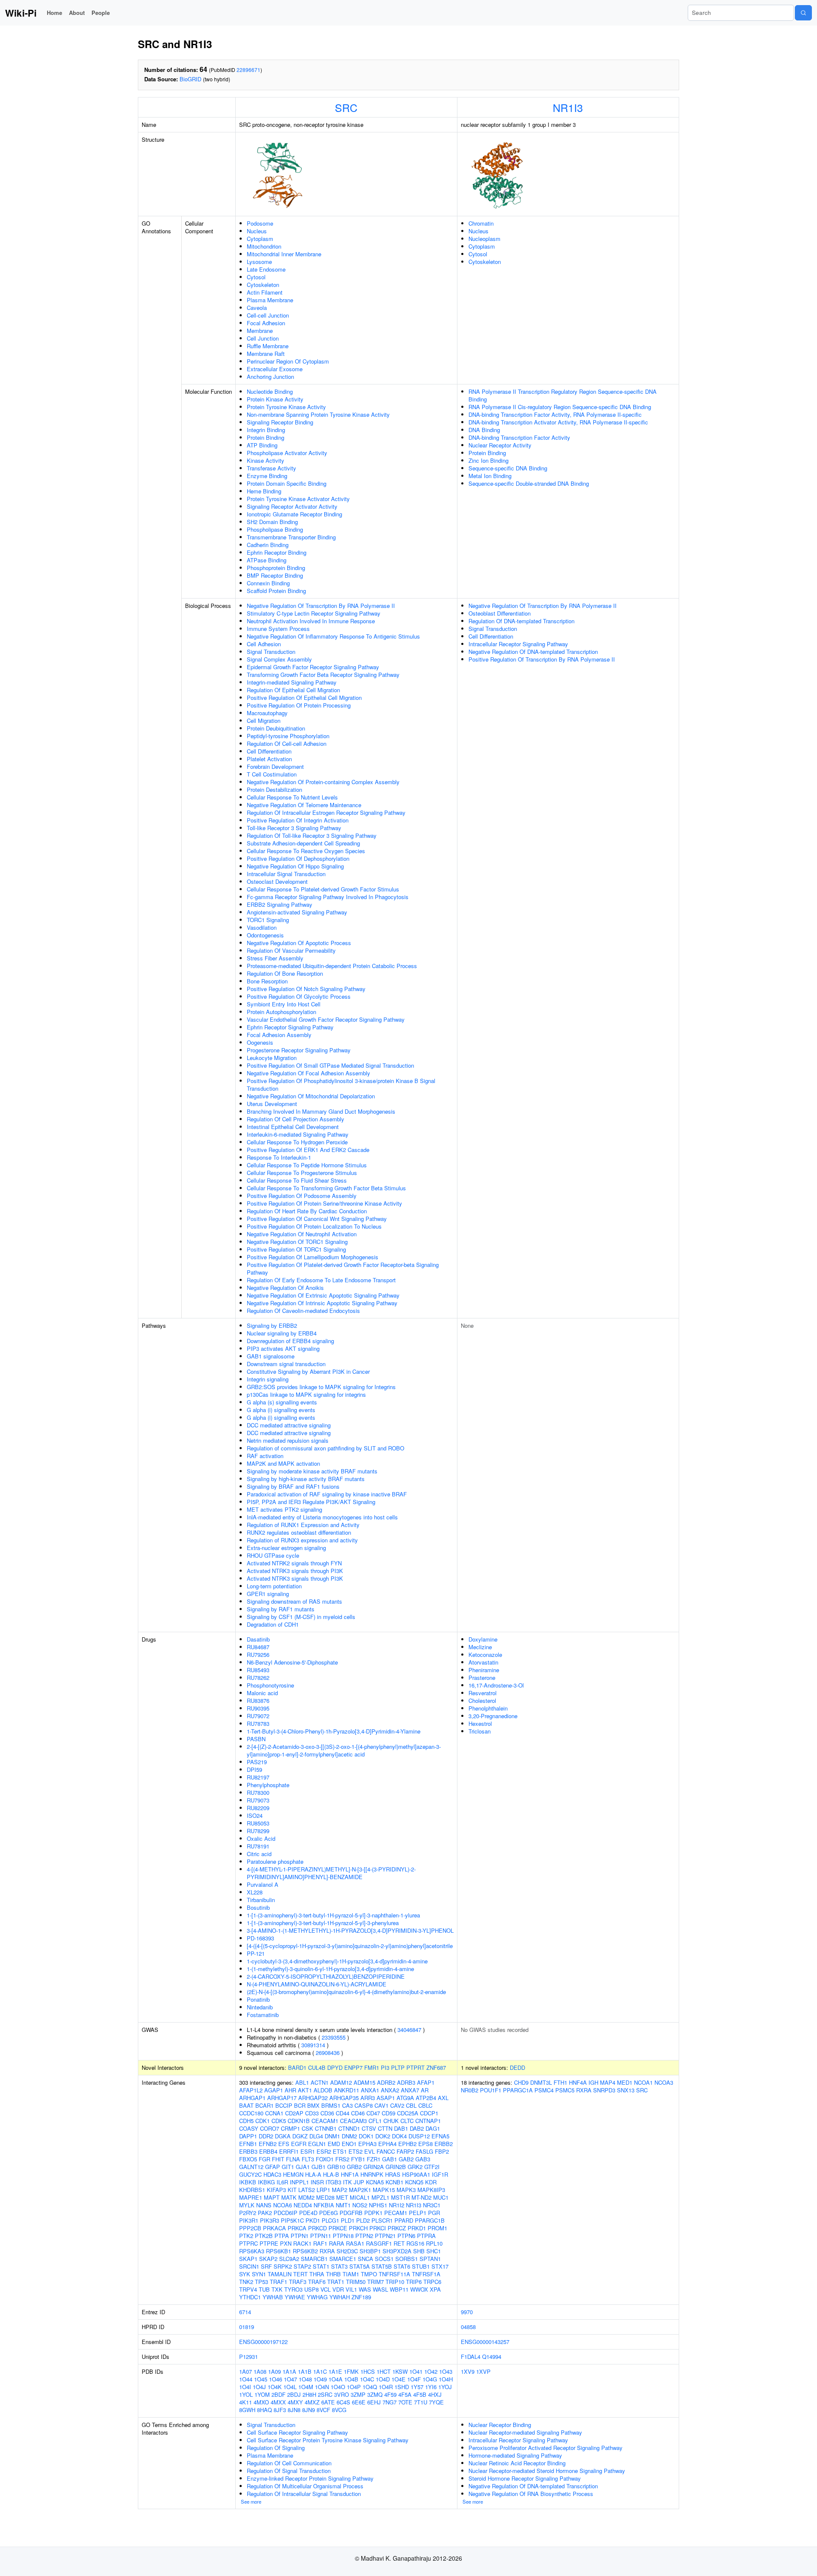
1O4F (414, 2379)
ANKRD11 (347, 2090)
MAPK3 (406, 2190)
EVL (370, 2151)
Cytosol (256, 277)
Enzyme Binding (267, 476)
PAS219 (257, 1762)
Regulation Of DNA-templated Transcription (521, 621)
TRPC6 (432, 2282)
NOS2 (360, 2205)
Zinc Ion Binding (488, 460)
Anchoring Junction (270, 377)
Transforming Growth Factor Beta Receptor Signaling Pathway (323, 675)
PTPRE (269, 2243)
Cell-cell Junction (268, 315)
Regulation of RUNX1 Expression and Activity (303, 1525)
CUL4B (317, 2067)
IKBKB (248, 2182)
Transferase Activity (271, 468)
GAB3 (423, 2159)
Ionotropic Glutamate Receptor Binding (294, 514)
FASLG (424, 2151)
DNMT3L (541, 2082)
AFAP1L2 (251, 2090)
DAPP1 (248, 2136)
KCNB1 (394, 2182)
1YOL (246, 2394)
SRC (346, 107)
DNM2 (349, 2136)
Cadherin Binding (268, 545)
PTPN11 (321, 2236)
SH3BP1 (370, 2251)
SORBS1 (407, 2259)
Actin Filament (265, 292)
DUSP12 (419, 2136)
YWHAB (273, 2297)
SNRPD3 (604, 2090)
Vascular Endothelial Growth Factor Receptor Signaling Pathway (326, 1019)
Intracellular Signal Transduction (286, 874)
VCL (326, 2289)
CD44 (343, 2113)
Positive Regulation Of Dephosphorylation (298, 858)
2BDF (279, 2394)
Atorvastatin (483, 1662)
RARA (337, 2243)
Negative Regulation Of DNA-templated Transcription (533, 652)
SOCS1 (384, 2259)
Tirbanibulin (261, 1900)
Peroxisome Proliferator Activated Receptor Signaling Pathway (546, 2448)
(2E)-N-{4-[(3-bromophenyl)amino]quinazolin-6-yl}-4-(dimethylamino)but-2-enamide (346, 1992)
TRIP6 (414, 2282)
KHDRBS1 (252, 2190)
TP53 (261, 2282)
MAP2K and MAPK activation (283, 1463)
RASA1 (355, 2243)
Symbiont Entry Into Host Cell (284, 1004)
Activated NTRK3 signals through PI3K (295, 1571)
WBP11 (399, 2289)
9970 (467, 2312)
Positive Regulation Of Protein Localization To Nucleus (314, 1226)
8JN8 (294, 2410)
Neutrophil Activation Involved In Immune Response (311, 621)
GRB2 (354, 2167)
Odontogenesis (265, 935)
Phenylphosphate (268, 1785)
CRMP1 (290, 2128)
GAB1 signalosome (271, 1356)
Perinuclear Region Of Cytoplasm (288, 361)
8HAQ (264, 2410)
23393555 (334, 2037)
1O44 (246, 2379)
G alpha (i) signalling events (281, 1410)
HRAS (393, 2174)
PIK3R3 (270, 2220)
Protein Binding (266, 437)
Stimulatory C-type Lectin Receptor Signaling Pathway (314, 613)
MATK (289, 2197)
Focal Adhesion (266, 323)
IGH (593, 2082)
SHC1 (434, 2251)
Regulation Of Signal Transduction (289, 2471)
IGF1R (440, 2174)
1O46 (276, 2379)
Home (54, 13)
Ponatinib (258, 1999)
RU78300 (258, 1792)
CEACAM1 (325, 2121)
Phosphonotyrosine (270, 1685)
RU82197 (258, 1777)
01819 (247, 2327)
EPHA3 (367, 2144)
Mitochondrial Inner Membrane (284, 254)
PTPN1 (300, 2236)
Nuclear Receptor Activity (500, 445)
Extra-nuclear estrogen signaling (286, 1548)
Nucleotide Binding (270, 391)
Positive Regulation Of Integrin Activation (298, 820)
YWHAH (340, 2297)
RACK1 (302, 2243)
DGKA (283, 2136)
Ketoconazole (485, 1655)
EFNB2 (268, 2144)
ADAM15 (364, 2082)
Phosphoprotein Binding (276, 568)
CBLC (425, 2105)
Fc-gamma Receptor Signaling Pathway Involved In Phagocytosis (328, 897)
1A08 (260, 2371)
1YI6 (431, 2387)
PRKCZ (397, 2228)
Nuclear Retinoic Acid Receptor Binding (517, 2463)
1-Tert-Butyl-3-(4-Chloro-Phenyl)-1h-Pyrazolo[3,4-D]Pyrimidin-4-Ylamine (334, 1731)
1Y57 (417, 2387)
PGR (434, 2213)
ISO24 (255, 1815)
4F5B (420, 2394)
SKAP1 (248, 2259)
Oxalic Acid (261, 1838)
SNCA (366, 2259)
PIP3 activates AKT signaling (283, 1348)
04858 (468, 2327)
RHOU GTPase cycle (273, 1555)
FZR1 (374, 2159)
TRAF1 (279, 2282)
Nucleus (257, 231)
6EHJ (374, 2402)
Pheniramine (484, 1670)
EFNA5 (440, 2136)
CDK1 (263, 2121)
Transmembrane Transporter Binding (291, 537)
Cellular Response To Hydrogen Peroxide (297, 1142)
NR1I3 (568, 107)
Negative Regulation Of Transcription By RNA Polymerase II (321, 606)
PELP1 (418, 2213)
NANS (264, 2205)
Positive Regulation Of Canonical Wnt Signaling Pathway (317, 1219)
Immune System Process (278, 629)
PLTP (398, 2067)
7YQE (436, 2402)
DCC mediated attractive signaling (289, 1425)
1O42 (431, 2371)
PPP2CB (250, 2228)
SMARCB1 (314, 2259)
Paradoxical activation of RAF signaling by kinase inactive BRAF (327, 1494)
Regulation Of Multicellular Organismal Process (305, 2486)
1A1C (320, 2371)
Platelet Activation (269, 759)
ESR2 (324, 2151)
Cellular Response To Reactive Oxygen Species (306, 851)
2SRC (325, 2394)
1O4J (259, 2387)
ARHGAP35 (344, 2098)
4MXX (278, 2402)
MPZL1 (380, 2197)
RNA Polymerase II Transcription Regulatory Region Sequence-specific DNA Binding (563, 395)
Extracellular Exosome (275, 369)
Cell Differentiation (269, 751)
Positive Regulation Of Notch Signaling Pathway (306, 989)
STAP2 (302, 2266)
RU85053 (258, 1823)
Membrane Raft (266, 354)
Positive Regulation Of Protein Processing (299, 705)
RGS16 (415, 2243)
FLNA (293, 2159)
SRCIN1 (249, 2266)
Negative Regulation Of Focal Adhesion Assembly (309, 1073)
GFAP (273, 2167)
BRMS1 (331, 2105)
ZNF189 (361, 2297)
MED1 (625, 2082)
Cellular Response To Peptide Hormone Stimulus (307, 1165)
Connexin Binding (268, 583)
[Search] (803, 13)
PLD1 (348, 2220)
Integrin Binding (266, 430)
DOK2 (383, 2136)
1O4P (354, 2387)
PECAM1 (396, 2213)
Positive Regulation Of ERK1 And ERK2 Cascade (308, 1150)
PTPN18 (343, 2236)
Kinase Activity (266, 460)
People (101, 13)
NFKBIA (324, 2205)
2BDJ (294, 2394)
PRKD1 (417, 2228)
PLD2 (363, 2220)
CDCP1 (429, 2113)
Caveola (257, 308)
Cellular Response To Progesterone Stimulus (302, 1173)
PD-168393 (260, 1938)
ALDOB (323, 2090)
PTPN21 (385, 2236)
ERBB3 (248, 2151)
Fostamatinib (263, 2015)
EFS (284, 2144)
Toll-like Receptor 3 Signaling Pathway (294, 828)
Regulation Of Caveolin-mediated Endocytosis (303, 1311)
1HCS (368, 2371)
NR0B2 (470, 2090)
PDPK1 (373, 2213)
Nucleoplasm (484, 239)
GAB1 (390, 2159)
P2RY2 (248, 2213)
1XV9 (468, 2371)
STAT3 (339, 2266)
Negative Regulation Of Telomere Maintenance (304, 805)
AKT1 (305, 2090)
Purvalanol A (263, 1884)
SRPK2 (283, 2266)
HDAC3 (272, 2174)
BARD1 (297, 2067)
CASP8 (364, 2105)
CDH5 (246, 2121)
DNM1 (332, 2136)
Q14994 (492, 2357)
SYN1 (259, 2274)
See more (251, 2501)
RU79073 (258, 1800)
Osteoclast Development (277, 881)
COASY (249, 2128)
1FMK (351, 2371)
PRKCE (338, 2228)
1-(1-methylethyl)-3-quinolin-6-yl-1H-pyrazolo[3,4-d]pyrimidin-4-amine (330, 1969)
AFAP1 (426, 2082)
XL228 (255, 1892)
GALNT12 (251, 2167)
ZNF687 (436, 2067)
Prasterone (482, 1678)
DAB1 (401, 2128)
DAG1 (433, 2128)
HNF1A (350, 2174)
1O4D (383, 2379)
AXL (443, 2098)
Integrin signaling (268, 1379)
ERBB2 (444, 2144)
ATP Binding (262, 445)
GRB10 (336, 2167)
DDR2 (266, 2136)
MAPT (272, 2197)
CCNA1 (274, 2113)
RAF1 (320, 2243)
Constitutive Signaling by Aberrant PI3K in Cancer (308, 1371)
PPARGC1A (518, 2090)
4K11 (246, 2402)
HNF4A (578, 2082)
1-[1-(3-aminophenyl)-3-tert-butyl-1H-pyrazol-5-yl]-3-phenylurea (323, 1923)
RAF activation (265, 1456)
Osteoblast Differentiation (500, 613)
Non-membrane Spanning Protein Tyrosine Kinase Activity (318, 414)
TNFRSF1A (426, 2274)
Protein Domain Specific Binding (287, 483)
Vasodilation (262, 927)
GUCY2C (250, 2174)
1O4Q (370, 2387)
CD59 (389, 2113)
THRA (317, 2274)
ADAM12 (341, 2082)
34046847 (409, 2030)
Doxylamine (483, 1639)
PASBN (256, 1739)
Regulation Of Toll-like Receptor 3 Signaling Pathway (312, 835)
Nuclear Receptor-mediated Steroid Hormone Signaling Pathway (547, 2471)
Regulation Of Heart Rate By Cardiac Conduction (307, 1211)
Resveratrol (483, 1693)
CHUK (391, 2121)
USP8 (311, 2289)
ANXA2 (390, 2090)
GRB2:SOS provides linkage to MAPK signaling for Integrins (321, 1387)
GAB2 (406, 2159)
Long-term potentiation (274, 1586)
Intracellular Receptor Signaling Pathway (518, 644)
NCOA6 (283, 2205)
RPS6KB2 (305, 2251)
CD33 (312, 2113)
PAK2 (265, 2213)
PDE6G (329, 2213)
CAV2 (397, 2105)
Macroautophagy (267, 713)
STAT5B (382, 2266)
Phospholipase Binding (275, 529)
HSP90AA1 (416, 2174)
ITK (347, 2182)
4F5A (405, 2394)
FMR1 (372, 2067)
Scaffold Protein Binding (276, 591)
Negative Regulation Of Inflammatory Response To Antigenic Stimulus (333, 636)
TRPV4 (248, 2289)
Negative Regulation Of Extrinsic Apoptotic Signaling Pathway (323, 1295)
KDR (431, 2182)
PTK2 (246, 2236)
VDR (338, 2289)
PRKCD (317, 2228)
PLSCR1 (382, 2220)
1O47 (290, 2379)
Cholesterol (482, 1701)
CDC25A (408, 2113)
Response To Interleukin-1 (279, 1157)
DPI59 (254, 1769)
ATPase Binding (267, 560)
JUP (359, 2182)
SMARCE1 (343, 2259)
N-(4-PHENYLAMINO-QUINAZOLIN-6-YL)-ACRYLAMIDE (317, 1984)
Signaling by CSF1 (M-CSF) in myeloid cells (301, 1617)
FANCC (386, 2151)
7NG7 (390, 2402)
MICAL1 (360, 2197)
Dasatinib (258, 1639)
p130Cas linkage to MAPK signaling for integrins (306, 1394)
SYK (245, 2274)
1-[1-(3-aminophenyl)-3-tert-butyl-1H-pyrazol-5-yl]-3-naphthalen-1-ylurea (333, 1915)
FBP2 (442, 2151)
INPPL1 (299, 2182)
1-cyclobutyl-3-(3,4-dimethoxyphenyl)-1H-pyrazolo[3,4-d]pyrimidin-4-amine (337, 1961)
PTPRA (426, 2236)
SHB (419, 2251)
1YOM (262, 2394)
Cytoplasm (260, 239)
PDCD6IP (286, 2213)
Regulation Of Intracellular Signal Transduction (304, 2494)
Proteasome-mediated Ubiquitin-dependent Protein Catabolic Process (332, 966)
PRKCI (378, 2228)
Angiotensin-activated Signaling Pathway (297, 912)
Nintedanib (260, 2007)
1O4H (446, 2379)
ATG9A (405, 2098)
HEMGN (293, 2174)
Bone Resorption (267, 981)
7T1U (421, 2402)
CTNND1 (349, 2128)
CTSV (369, 2128)
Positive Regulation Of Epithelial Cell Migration (304, 698)
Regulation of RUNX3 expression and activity (302, 1540)
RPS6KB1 (279, 2251)
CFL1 (375, 2121)
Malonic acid (262, 1693)
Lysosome (259, 262)
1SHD (402, 2387)
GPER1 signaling (268, 1594)
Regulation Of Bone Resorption (285, 973)
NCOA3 (664, 2082)
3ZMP (358, 2394)
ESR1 (308, 2151)
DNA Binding (484, 430)
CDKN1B (299, 2121)
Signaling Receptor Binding (280, 422)
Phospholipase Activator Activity (287, 453)
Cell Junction (263, 338)
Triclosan (480, 1731)
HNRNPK (372, 2174)
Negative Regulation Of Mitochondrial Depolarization (311, 1096)
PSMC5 (565, 2090)
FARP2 (405, 2151)
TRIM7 (376, 2282)
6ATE (328, 2402)
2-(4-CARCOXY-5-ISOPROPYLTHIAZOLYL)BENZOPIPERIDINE (326, 1976)
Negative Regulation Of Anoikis (285, 1288)
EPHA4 (387, 2144)
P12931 (249, 2357)
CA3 (347, 2105)
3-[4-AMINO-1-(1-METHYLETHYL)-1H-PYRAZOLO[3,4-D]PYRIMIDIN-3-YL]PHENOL (350, 1930)
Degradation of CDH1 (273, 1624)
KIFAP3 (276, 2190)
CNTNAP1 (428, 2121)
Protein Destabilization (274, 789)
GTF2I (432, 2167)
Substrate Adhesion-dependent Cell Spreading (303, 843)
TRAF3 (298, 2282)
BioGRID (190, 79)
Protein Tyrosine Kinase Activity (286, 407)
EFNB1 (248, 2144)
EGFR (299, 2144)
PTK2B (264, 2236)
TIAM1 (351, 2274)
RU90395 (258, 1708)
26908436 (328, 2053)
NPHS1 (378, 2205)
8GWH (247, 2410)
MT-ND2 (421, 2197)
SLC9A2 (289, 2259)
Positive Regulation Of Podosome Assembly (302, 1196)
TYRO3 (293, 2289)
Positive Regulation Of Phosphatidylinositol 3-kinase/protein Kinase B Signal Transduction (341, 1085)
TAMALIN (280, 2274)
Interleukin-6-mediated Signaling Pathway (298, 1134)
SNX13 (626, 2090)
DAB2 (417, 2128)
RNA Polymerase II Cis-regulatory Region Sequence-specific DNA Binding (560, 407)
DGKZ (300, 2136)
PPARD (404, 2220)
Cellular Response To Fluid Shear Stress (297, 1180)
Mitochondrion (264, 246)
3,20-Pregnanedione (493, 1716)
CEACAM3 (353, 2121)
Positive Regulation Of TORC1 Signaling (296, 1249)
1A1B (305, 2371)
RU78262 (258, 1678)
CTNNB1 (326, 2128)
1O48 (305, 2379)
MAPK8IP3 (431, 2190)
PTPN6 (406, 2236)
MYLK (247, 2205)
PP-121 (256, 1953)
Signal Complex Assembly (279, 659)
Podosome (260, 223)
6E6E (359, 2402)
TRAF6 (317, 2282)
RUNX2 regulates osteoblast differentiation (299, 1532)
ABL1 (302, 2082)
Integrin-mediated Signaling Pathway (292, 682)
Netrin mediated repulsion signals (288, 1440)
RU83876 (258, 1701)
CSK (307, 2128)
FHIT (278, 2159)
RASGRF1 (379, 2243)
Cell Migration (264, 721)
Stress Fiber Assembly (275, 958)
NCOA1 (643, 2082)
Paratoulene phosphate (275, 1861)
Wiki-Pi (21, 13)
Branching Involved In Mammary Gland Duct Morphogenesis (321, 1111)
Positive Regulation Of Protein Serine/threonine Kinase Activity (324, 1203)
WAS (365, 2289)
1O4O (338, 2387)
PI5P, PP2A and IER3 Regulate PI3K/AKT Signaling (311, 1502)
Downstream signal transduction (286, 1364)
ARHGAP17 (282, 2098)
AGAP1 (274, 2090)
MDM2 (306, 2197)
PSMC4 (544, 2090)
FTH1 (560, 2082)
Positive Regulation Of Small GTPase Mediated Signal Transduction (330, 1065)
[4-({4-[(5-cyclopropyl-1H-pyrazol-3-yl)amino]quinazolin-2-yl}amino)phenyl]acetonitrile (350, 1946)
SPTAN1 (430, 2259)
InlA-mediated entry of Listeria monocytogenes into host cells (322, 1517)
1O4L (290, 2387)
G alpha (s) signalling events (282, 1402)
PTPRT (416, 2067)
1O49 (320, 2379)
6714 (245, 2312)
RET (399, 2243)
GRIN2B (396, 2167)
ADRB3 (406, 2082)
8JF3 (280, 2410)
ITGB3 (333, 2182)
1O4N (322, 2387)
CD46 (358, 2113)
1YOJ (445, 2387)
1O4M (306, 2387)
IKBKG (266, 2182)
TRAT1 (336, 2282)
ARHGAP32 (313, 2098)
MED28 (325, 2197)
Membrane (260, 331)
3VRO (341, 2394)
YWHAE (295, 2297)
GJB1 (319, 2167)
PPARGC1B (430, 2220)
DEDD (517, 2067)
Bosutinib (258, 1907)
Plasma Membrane (270, 300)
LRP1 (323, 2190)
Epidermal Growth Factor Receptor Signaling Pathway (313, 667)
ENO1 (349, 2144)
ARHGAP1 (252, 2098)
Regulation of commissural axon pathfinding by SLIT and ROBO (326, 1448)
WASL (380, 2289)
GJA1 (303, 2167)
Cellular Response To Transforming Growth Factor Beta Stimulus (326, 1188)
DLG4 (316, 2136)
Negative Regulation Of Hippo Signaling (295, 866)
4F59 (390, 2394)
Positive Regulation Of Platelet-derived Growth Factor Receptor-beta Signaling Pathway (343, 1268)
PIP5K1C (292, 2220)
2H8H (309, 2394)
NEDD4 (303, 2205)
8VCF (323, 2410)
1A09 (274, 2371)
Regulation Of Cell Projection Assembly (296, 1119)
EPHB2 (407, 2144)
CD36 (327, 2113)
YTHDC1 (250, 2297)
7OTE (405, 2402)
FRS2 (342, 2159)
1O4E (399, 2379)
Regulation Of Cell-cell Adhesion (287, 744)
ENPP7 (353, 2067)
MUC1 (441, 2197)
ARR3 (368, 2098)
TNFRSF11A (394, 2274)
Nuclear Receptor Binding (500, 2425)
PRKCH (358, 2228)
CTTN (385, 2128)
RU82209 (258, 1808)
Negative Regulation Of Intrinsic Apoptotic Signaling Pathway (322, 1303)
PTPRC (249, 2243)
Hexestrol (480, 1724)
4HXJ (435, 2394)
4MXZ (312, 2402)
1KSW (400, 2371)
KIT (292, 2190)
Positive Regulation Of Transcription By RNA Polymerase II (542, 659)
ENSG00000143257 (485, 2342)
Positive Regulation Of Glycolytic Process (299, 996)
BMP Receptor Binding (275, 575)
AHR (290, 2090)
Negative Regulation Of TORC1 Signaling (297, 1242)
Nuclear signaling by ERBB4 (282, 1333)
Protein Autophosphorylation (281, 1012)
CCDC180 (251, 2113)
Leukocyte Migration (272, 1058)
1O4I (245, 2387)
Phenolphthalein (488, 1708)
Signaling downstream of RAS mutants (294, 1601)
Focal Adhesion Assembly (279, 1035)
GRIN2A (374, 2167)
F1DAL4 (471, 2357)
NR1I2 (397, 2205)
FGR (264, 2159)
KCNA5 (375, 2182)
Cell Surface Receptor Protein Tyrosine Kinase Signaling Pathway (328, 2440)
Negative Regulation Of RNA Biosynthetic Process (531, 2494)
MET (342, 2197)
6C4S (343, 2402)
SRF (266, 2266)
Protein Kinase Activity (275, 399)
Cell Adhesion (264, 644)
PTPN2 (364, 2236)
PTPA (282, 2236)
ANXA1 (370, 2090)
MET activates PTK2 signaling (284, 1509)
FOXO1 (325, 2159)
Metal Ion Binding (490, 476)
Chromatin (481, 223)
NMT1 (343, 2205)
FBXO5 (248, 2159)
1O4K (275, 2387)
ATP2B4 (426, 2098)
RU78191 (258, 1846)
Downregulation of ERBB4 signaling (290, 1341)
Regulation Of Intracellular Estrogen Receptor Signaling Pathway (326, 812)
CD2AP (294, 2113)
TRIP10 (395, 2282)
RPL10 (434, 2243)
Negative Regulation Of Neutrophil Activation (302, 1234)
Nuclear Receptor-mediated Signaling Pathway (525, 2432)
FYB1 (358, 2159)
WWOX (419, 2289)
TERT (300, 2274)
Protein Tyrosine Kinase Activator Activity (298, 499)
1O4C (367, 2379)
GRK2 (415, 2167)
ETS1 (340, 2151)
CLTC (407, 2121)
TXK (277, 2289)
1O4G (430, 2379)
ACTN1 (320, 2082)
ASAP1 (386, 2098)
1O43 (446, 2371)
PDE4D (308, 2213)
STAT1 (321, 2266)
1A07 (246, 2371)
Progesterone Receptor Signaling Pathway (299, 1050)
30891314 (313, 2045)
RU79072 (258, 1716)
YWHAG (317, 2297)
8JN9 (309, 2410)
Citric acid (259, 1854)
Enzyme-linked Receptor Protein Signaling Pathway (310, 2478)
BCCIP (284, 2105)
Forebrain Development (275, 766)
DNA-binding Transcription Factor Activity (519, 437)
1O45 (261, 2379)
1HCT (384, 2371)
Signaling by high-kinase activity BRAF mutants (306, 1479)
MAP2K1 (360, 2190)
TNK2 (246, 2282)
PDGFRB (351, 2213)
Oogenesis (260, 1042)
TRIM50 (356, 2282)
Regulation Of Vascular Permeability (291, 950)
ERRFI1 (289, 2151)
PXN (286, 2243)
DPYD (335, 2067)
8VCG (339, 2410)
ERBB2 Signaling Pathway (280, 904)
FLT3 (308, 2159)
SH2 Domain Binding (272, 522)
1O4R (386, 2387)
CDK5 (279, 2121)
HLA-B (331, 2174)
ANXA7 (410, 2090)
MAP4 (608, 2082)
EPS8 (426, 2144)
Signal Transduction (271, 652)
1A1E (335, 2371)
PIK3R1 (249, 2220)
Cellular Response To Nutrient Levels (292, 797)
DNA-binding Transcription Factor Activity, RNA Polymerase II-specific (555, 414)
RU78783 (258, 1724)
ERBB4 (268, 2151)
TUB (264, 2289)
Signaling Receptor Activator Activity (292, 506)
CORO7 (270, 2128)
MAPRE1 (251, 2197)
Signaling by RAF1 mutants (281, 1609)
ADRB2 (386, 2082)
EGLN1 (317, 2144)
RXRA (327, 2251)
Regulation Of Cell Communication (289, 2463)
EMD (334, 2144)
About (77, 13)
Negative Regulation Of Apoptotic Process (299, 943)
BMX (313, 2105)
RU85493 (258, 1670)
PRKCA (297, 2228)
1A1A (289, 2371)
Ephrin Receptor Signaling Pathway (290, 1027)
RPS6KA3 (252, 2251)
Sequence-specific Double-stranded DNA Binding (529, 483)
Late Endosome (266, 269)
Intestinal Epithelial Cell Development (293, 1127)
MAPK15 (384, 2190)
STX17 (440, 2266)
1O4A (336, 2379)
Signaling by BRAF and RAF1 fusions (293, 1486)
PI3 (385, 2067)
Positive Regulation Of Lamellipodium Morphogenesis (313, 1257)
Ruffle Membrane (268, 346)
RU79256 (258, 1655)
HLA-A (313, 2174)
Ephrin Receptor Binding (277, 552)
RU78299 (258, 1831)
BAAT (246, 2105)
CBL (411, 2105)
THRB (333, 2274)
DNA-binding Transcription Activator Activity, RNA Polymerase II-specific (558, 422)
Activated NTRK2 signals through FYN (294, 1563)
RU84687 (258, 1647)
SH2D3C (347, 2251)
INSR (317, 2182)
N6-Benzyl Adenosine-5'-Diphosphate (292, 1662)
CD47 (373, 2113)
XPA (435, 2289)
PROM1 (437, 2228)
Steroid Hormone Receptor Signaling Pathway (525, 2478)
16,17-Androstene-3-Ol (496, 1685)
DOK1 (366, 2136)
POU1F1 (491, 2090)
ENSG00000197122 (263, 2342)
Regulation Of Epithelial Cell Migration (293, 690)
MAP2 (340, 2190)
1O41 (416, 2371)
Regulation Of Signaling (276, 2448)
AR (425, 2090)
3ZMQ (375, 2394)
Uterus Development (272, 1104)
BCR (300, 2105)
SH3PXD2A (397, 2251)
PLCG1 (330, 2220)
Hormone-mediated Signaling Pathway (515, 2455)
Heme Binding (264, 491)
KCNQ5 (414, 2182)
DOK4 (399, 2136)
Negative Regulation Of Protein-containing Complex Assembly (323, 782)
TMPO (369, 2274)
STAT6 (402, 2266)
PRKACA (274, 2228)
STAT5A (360, 2266)
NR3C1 (432, 2205)
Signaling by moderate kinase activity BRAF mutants (312, 1471)
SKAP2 (268, 2259)
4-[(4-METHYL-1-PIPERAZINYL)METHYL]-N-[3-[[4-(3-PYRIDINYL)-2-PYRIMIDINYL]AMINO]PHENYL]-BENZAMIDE (331, 1873)
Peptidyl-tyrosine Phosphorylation (288, 736)
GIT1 (288, 2167)
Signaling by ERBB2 (272, 1325)
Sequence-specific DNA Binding (508, 468)
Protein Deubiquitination (276, 728)
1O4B (351, 2379)
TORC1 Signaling (268, 920)
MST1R (400, 2197)
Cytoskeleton (263, 285)
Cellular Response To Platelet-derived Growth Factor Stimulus (323, 889)
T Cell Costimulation (272, 774)
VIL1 (351, 2289)
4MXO (261, 2402)
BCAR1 (264, 2105)
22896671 (249, 70)
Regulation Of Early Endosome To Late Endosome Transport (321, 1280)
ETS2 (356, 2151)
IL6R (282, 2182)
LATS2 (307, 2190)
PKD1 (313, 2220)
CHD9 (521, 2082)
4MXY (295, 2402)
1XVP (483, 2371)
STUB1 (421, 2266)
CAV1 (381, 2105)
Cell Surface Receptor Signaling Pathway (297, 2432)
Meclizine (480, 1647)
